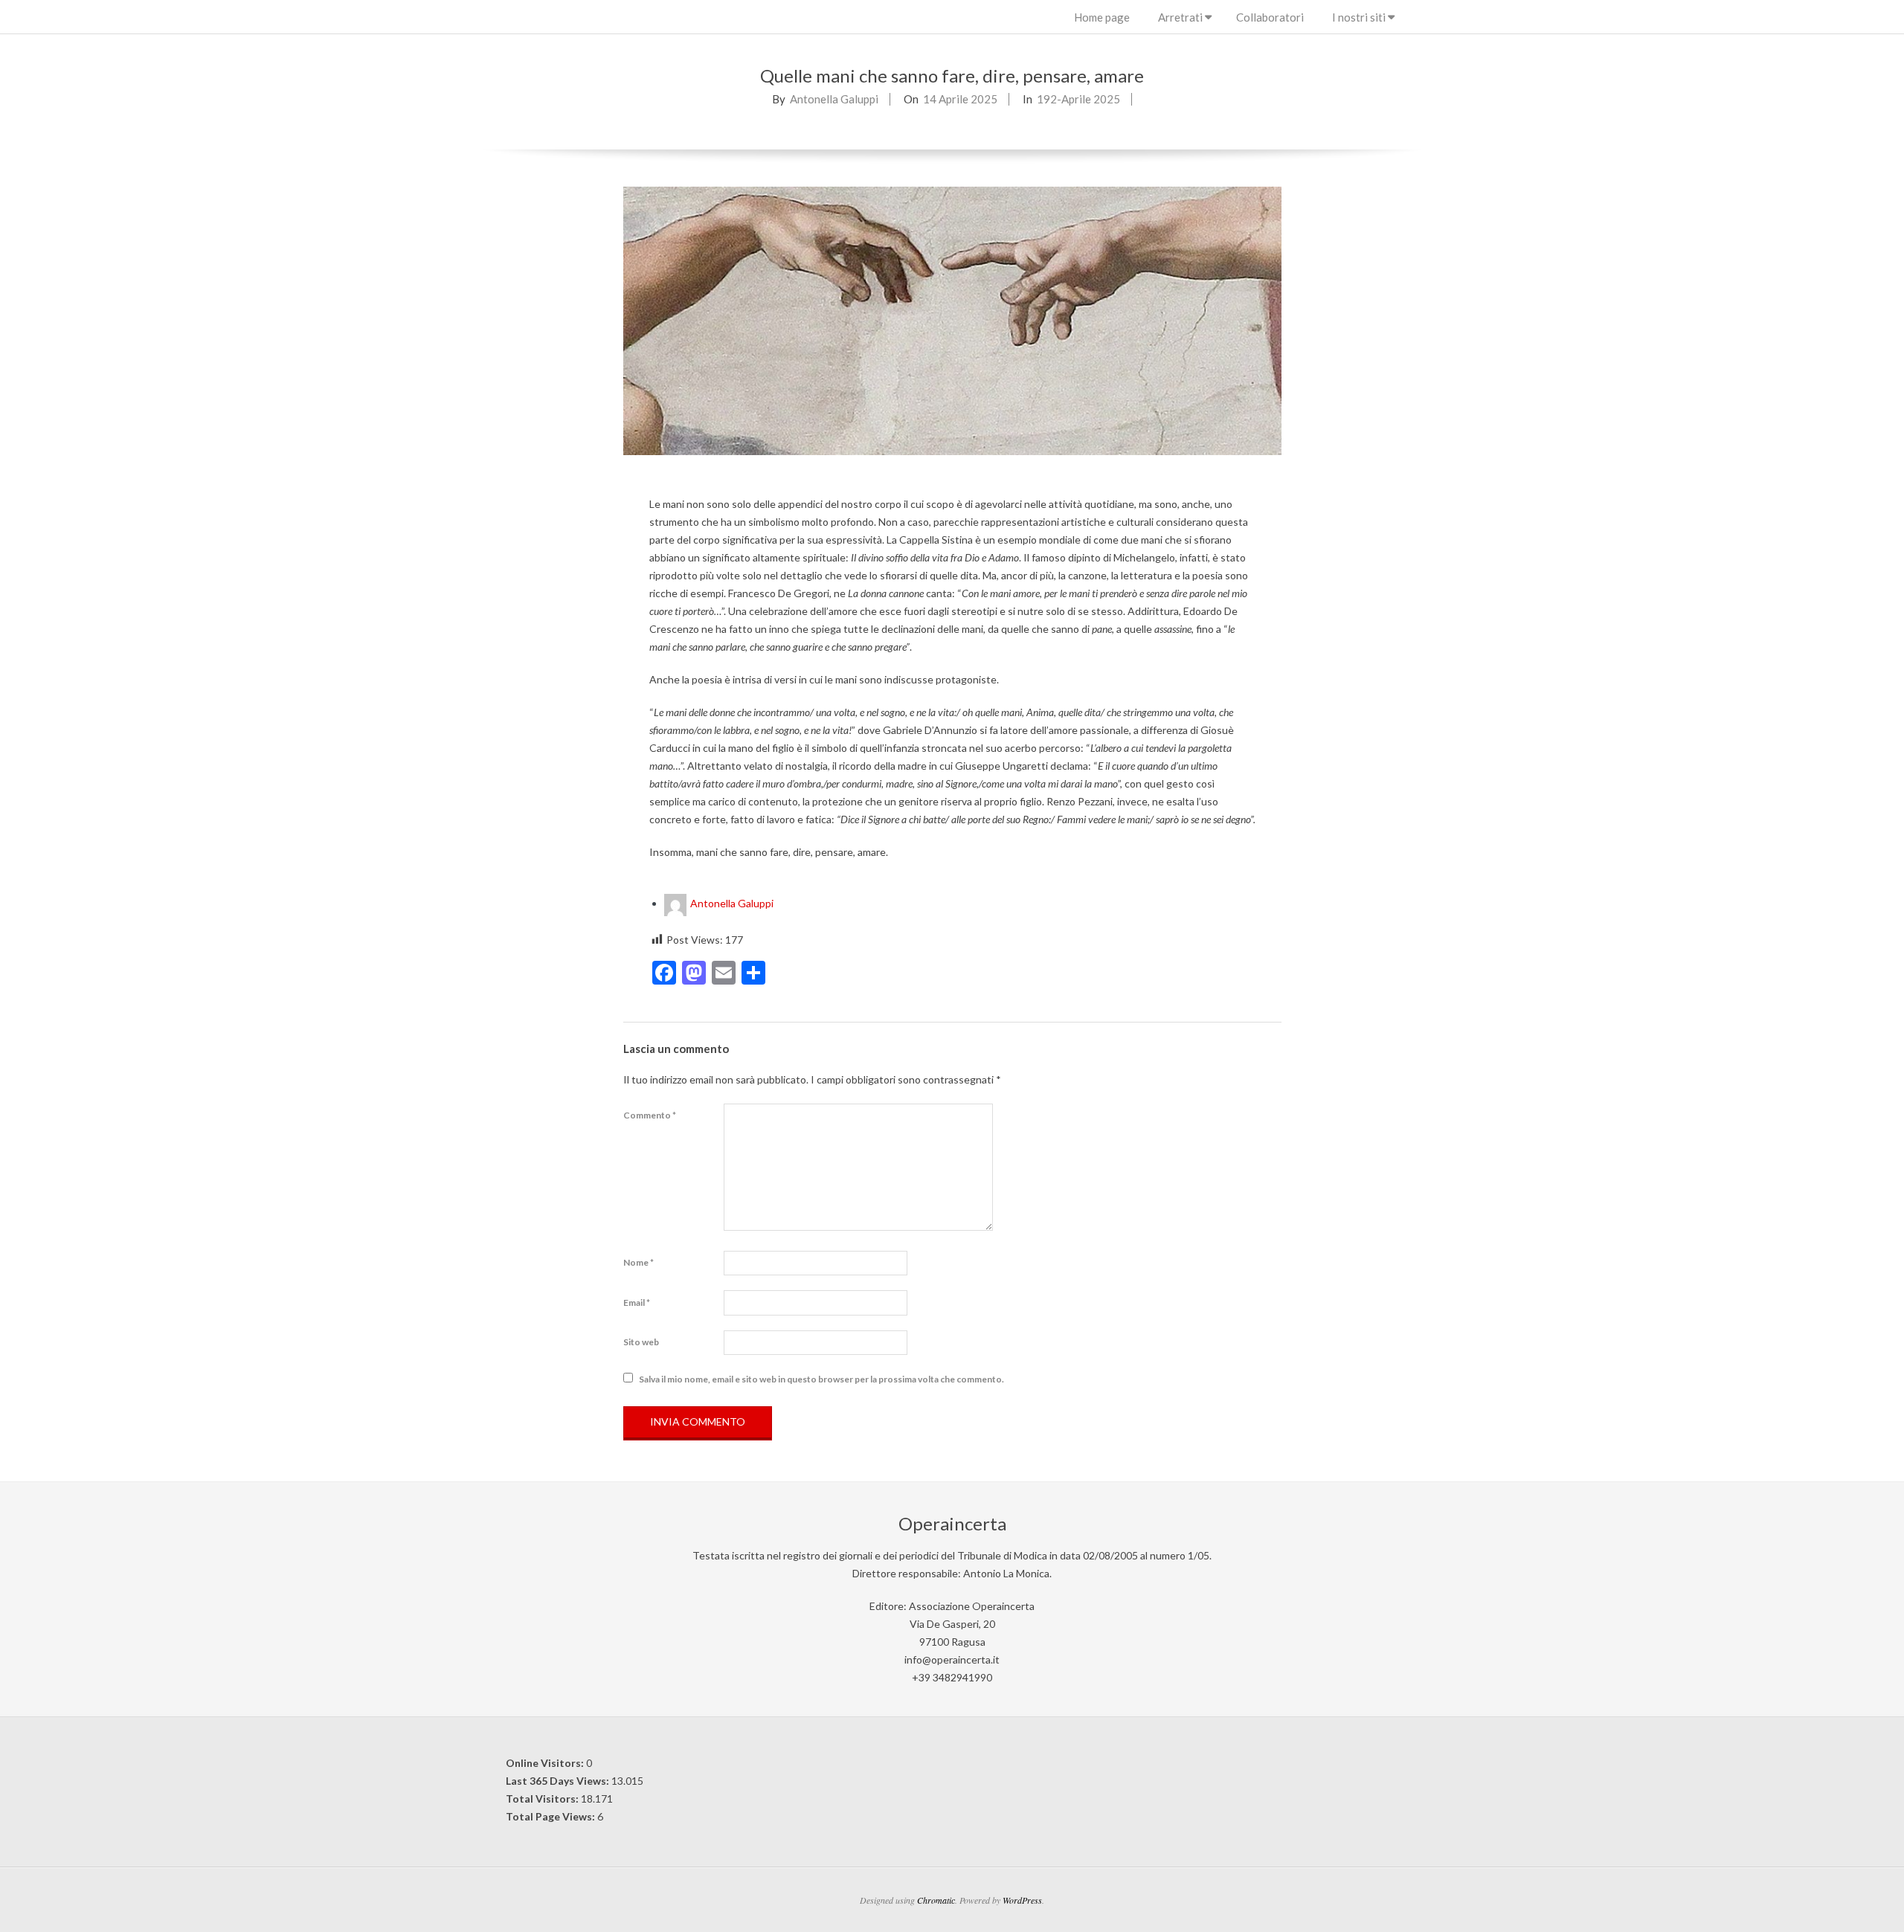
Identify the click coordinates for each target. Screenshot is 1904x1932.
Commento (650, 1115)
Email (637, 1303)
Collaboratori (1270, 17)
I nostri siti (1359, 17)
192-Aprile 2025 (1078, 99)
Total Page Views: (551, 1816)
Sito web (641, 1342)
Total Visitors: (543, 1799)
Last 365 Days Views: (559, 1781)
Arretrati (1180, 17)
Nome (639, 1262)
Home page (1102, 17)
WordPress (1022, 1900)
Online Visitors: (546, 1763)
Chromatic (936, 1900)
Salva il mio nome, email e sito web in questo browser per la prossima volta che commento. (821, 1378)
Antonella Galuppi (834, 99)
